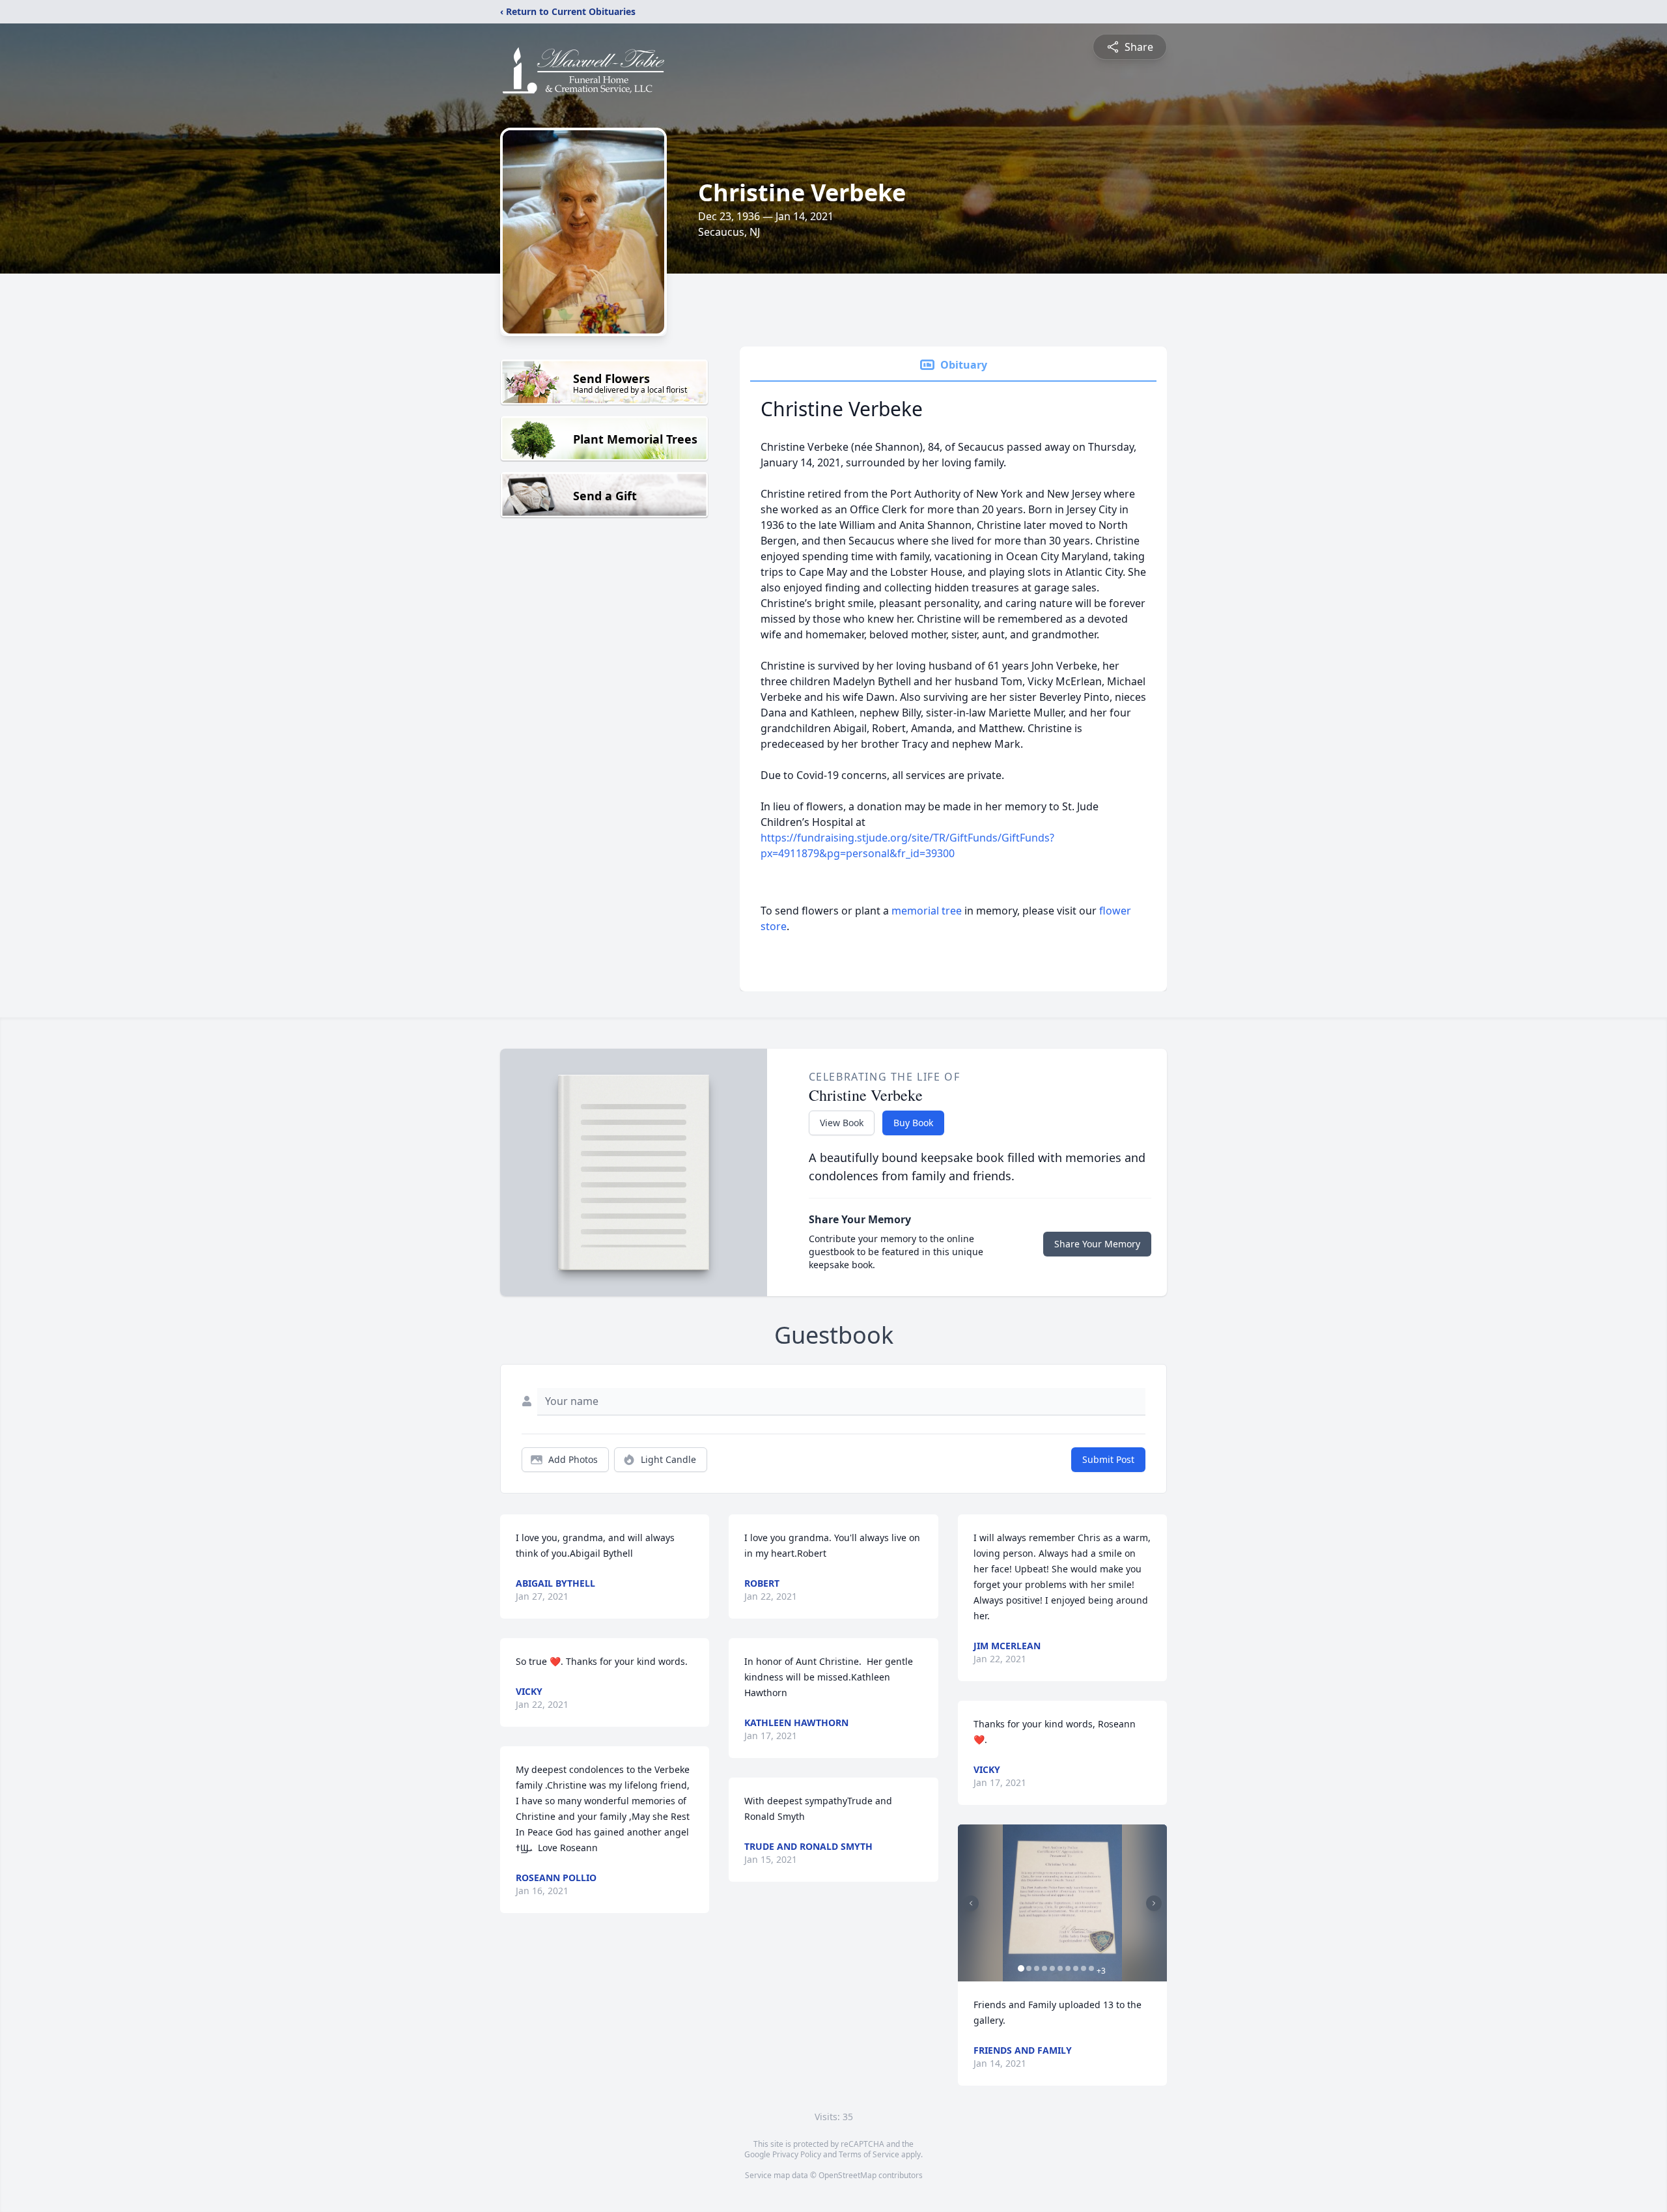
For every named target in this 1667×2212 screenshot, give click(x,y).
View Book (842, 1123)
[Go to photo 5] (1052, 1968)
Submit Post (1108, 1459)
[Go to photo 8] (1076, 1968)
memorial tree (927, 911)
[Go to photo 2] (1029, 1968)
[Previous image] (971, 1903)
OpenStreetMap (848, 2175)
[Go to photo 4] (1044, 1968)
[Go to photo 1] (1021, 1968)
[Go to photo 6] (1060, 1968)
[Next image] (1154, 1903)
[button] (1062, 1903)
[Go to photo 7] (1068, 1968)
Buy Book (913, 1123)
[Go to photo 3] (1037, 1968)
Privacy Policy (797, 2154)
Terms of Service (869, 2154)
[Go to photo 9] (1084, 1968)
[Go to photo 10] (1091, 1968)
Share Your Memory (1097, 1244)
